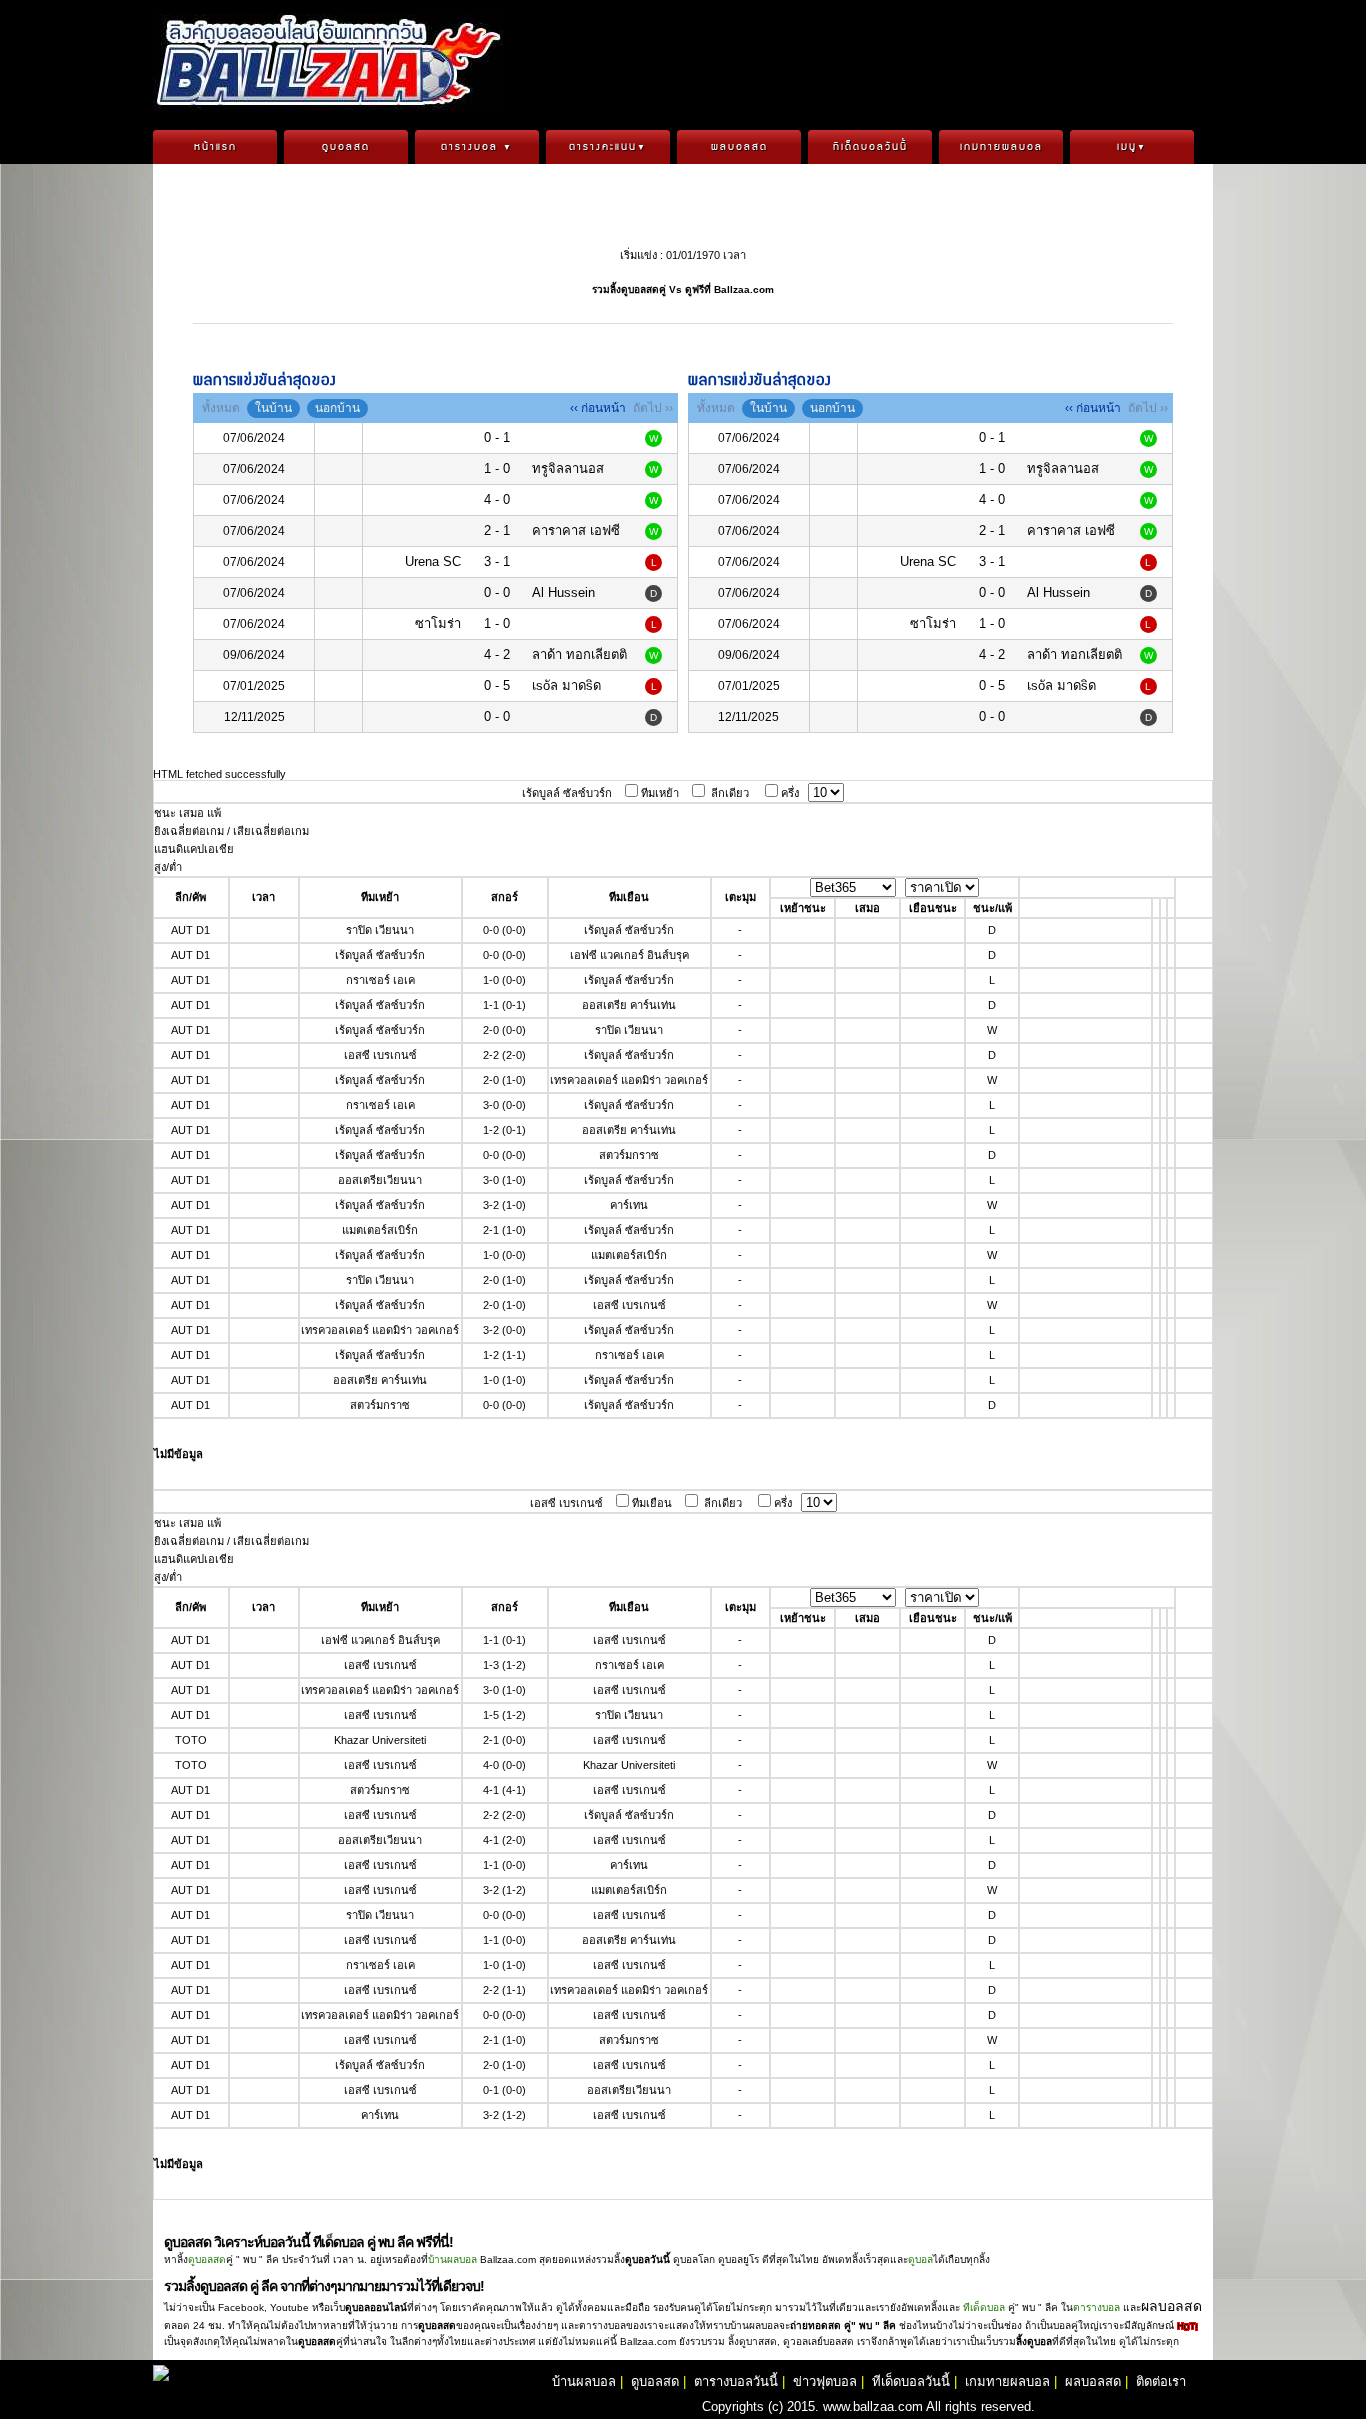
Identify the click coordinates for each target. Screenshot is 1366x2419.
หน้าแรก (215, 147)
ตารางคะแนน (608, 147)
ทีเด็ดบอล (984, 2307)
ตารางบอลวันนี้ (736, 2381)
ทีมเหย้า (660, 793)
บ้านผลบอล (452, 2259)
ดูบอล (920, 2259)
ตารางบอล (477, 147)
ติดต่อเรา (1161, 2381)
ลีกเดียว (730, 793)
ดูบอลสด (346, 147)
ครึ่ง (790, 793)
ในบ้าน (273, 408)
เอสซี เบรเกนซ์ (566, 1503)
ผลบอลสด (739, 147)
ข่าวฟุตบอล (825, 2381)
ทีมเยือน (652, 1503)
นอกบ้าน (337, 408)
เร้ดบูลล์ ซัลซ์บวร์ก (567, 793)
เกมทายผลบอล (1001, 147)
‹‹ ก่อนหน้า (598, 408)
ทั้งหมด (221, 408)
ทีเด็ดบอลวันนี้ (870, 147)
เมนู (1132, 147)
